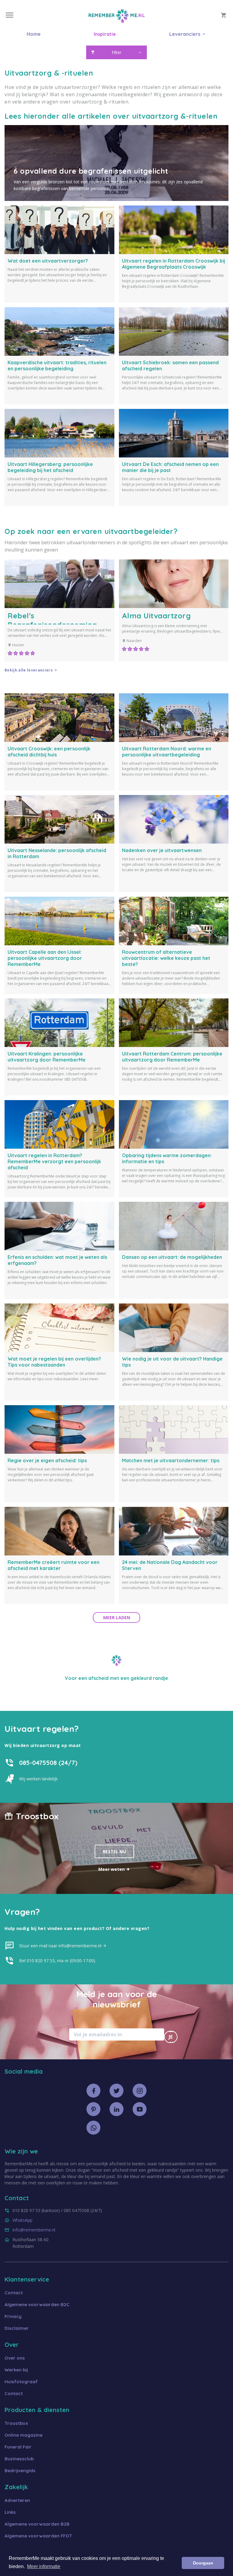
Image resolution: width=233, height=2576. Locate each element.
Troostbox (16, 2423)
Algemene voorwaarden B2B (37, 2524)
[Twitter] (116, 2091)
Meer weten (112, 1869)
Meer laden (117, 1618)
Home (34, 34)
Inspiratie (105, 34)
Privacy (13, 2316)
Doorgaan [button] (203, 2563)
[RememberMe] (117, 21)
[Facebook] (93, 2091)
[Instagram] (140, 2091)
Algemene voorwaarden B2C (37, 2304)
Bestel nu (114, 1852)
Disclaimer (17, 2328)
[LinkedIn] (116, 2109)
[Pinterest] (93, 2109)
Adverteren (17, 2500)
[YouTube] (140, 2109)
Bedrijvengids (20, 2471)
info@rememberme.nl (34, 2230)
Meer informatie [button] (44, 2566)
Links (10, 2512)
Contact (14, 2293)
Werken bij (16, 2370)
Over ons (15, 2358)
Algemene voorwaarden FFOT (38, 2536)
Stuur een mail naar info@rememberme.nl (61, 1946)
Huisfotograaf (21, 2382)
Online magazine (24, 2435)
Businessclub (19, 2459)
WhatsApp (22, 2220)
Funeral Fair (18, 2447)
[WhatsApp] (93, 2128)
